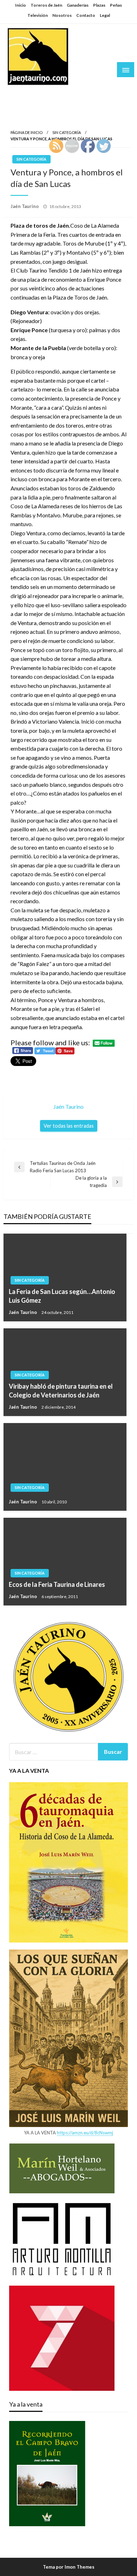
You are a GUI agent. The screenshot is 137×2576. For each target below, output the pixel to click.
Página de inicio (27, 132)
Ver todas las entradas (69, 1126)
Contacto (86, 15)
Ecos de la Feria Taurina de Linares (57, 1584)
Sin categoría (67, 132)
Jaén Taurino (28, 93)
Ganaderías (78, 5)
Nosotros (62, 15)
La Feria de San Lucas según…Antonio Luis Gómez (62, 1296)
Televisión (38, 15)
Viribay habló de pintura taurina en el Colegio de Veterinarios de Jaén (61, 1391)
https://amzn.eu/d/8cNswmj (85, 2133)
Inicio (21, 5)
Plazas (99, 5)
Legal (105, 15)
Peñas (116, 5)
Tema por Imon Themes (69, 2567)
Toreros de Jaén (46, 5)
